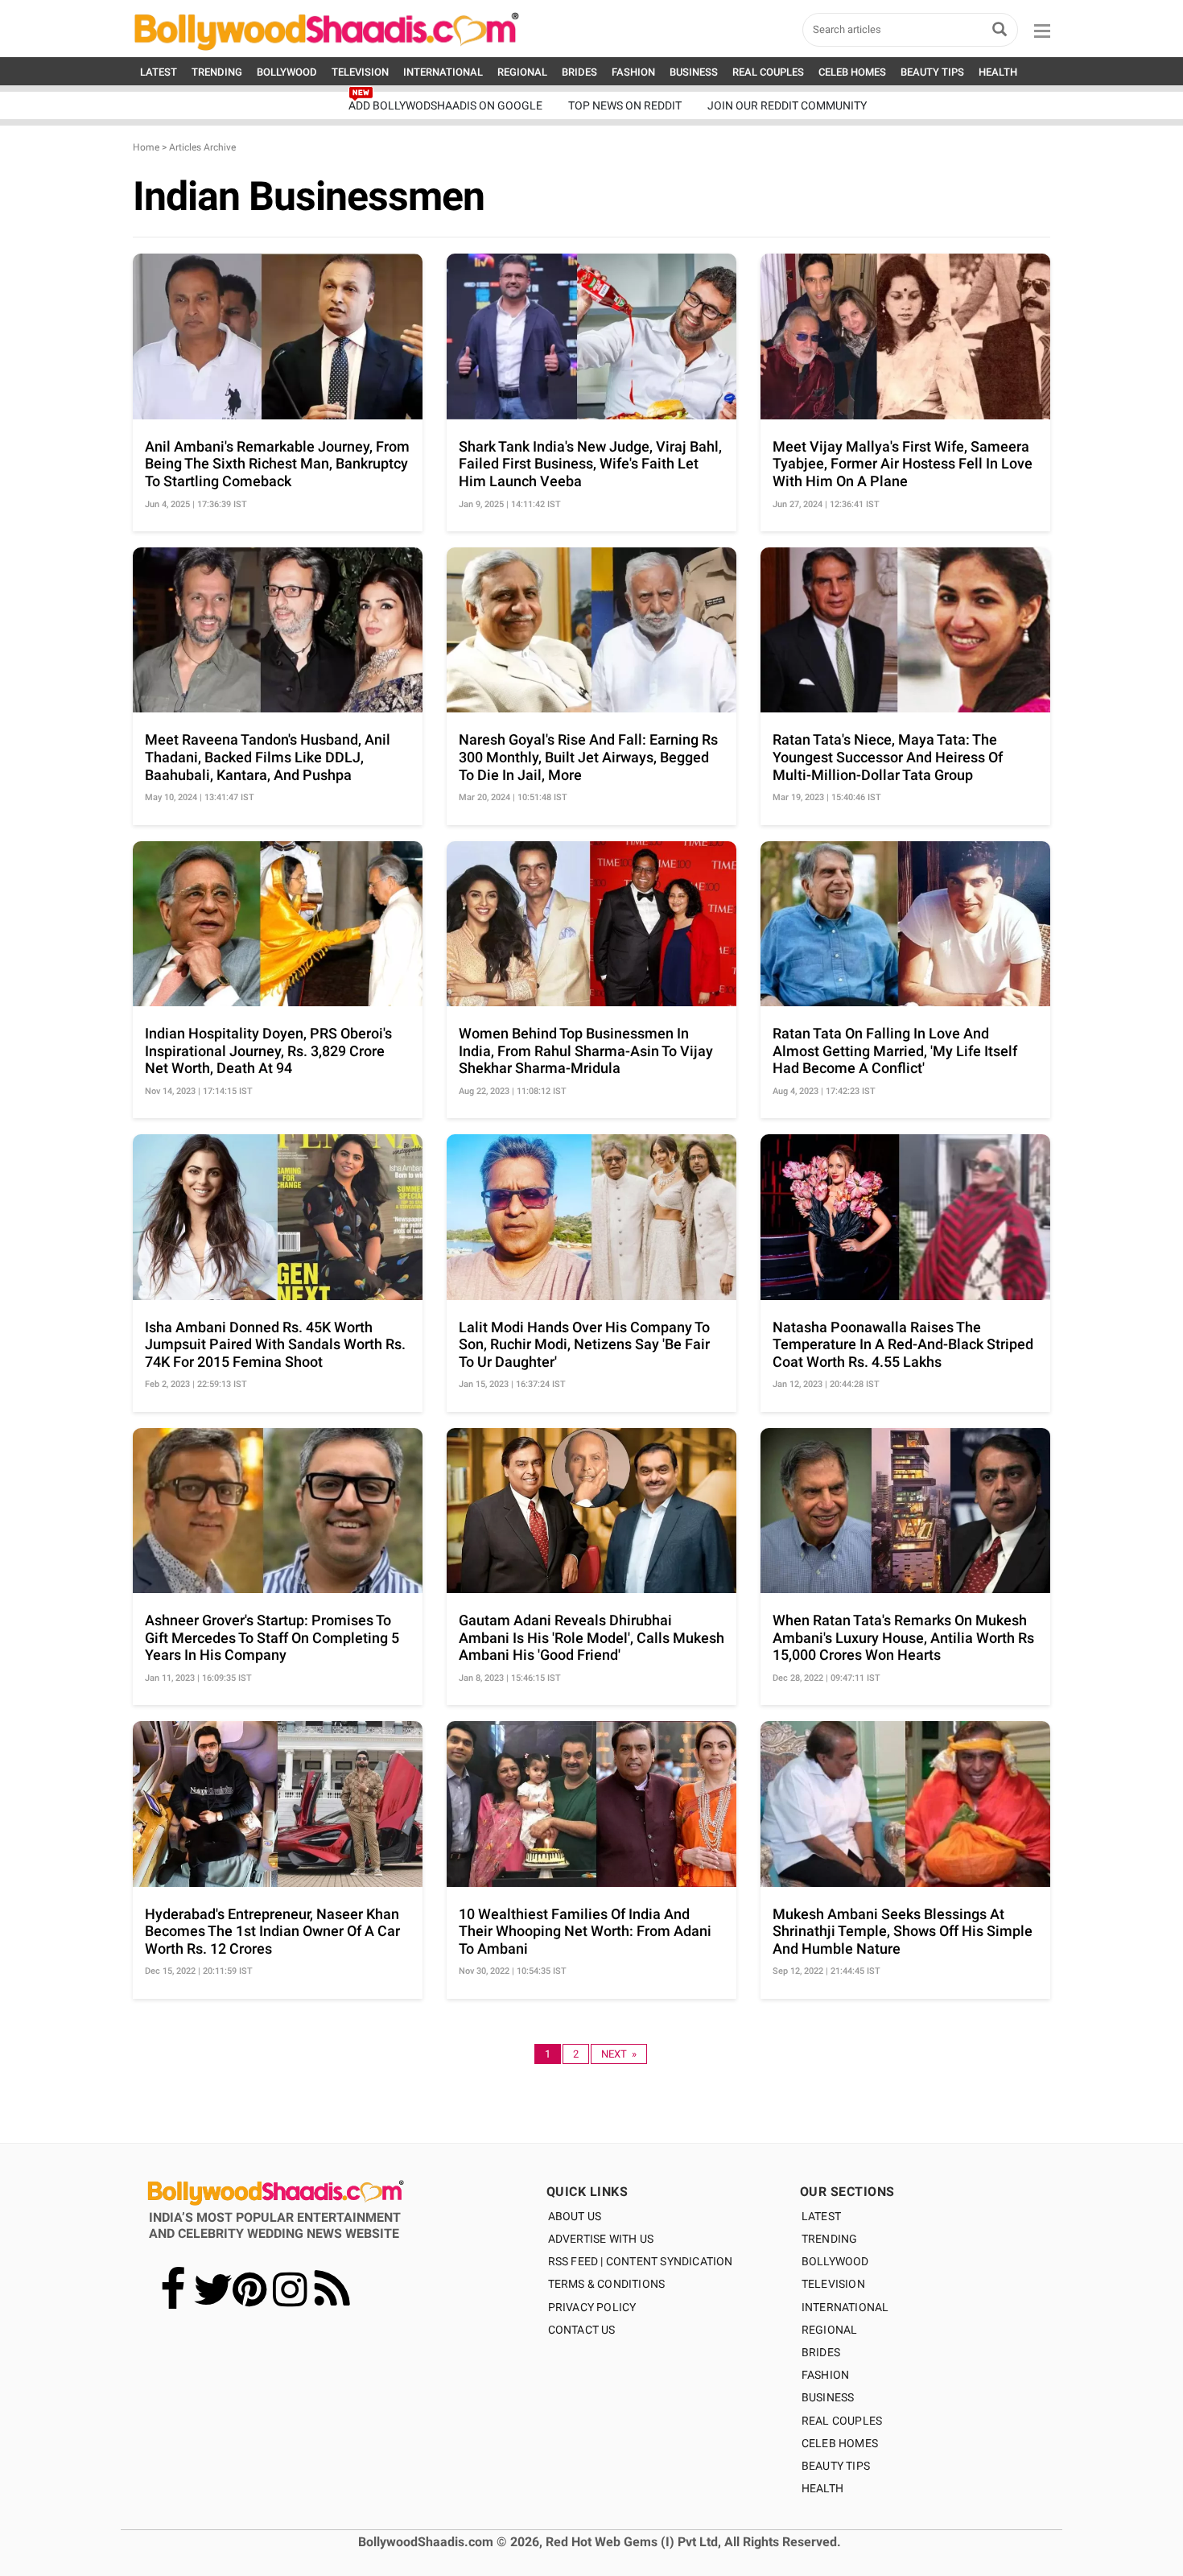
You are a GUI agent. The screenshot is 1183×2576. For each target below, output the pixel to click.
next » (619, 2054)
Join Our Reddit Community (787, 105)
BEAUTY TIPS (932, 72)
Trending (830, 2239)
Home (146, 147)
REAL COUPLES (768, 72)
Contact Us (582, 2330)
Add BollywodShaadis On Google (445, 105)
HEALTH (998, 72)
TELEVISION (360, 72)
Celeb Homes (840, 2443)
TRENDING (217, 72)
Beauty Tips (836, 2466)
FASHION (633, 72)
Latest (821, 2216)
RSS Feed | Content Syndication (641, 2261)
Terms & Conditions (607, 2284)
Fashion (825, 2375)
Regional (830, 2330)
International (845, 2307)
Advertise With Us (601, 2239)
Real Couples (842, 2421)
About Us (575, 2216)
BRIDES (579, 72)
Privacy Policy (592, 2307)
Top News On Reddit (625, 105)
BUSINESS (694, 72)
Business (828, 2397)
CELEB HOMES (852, 72)
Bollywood (835, 2261)
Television (833, 2284)
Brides (821, 2352)
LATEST (159, 72)
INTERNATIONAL (443, 72)
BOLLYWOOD (287, 72)
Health (822, 2488)
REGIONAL (522, 72)
